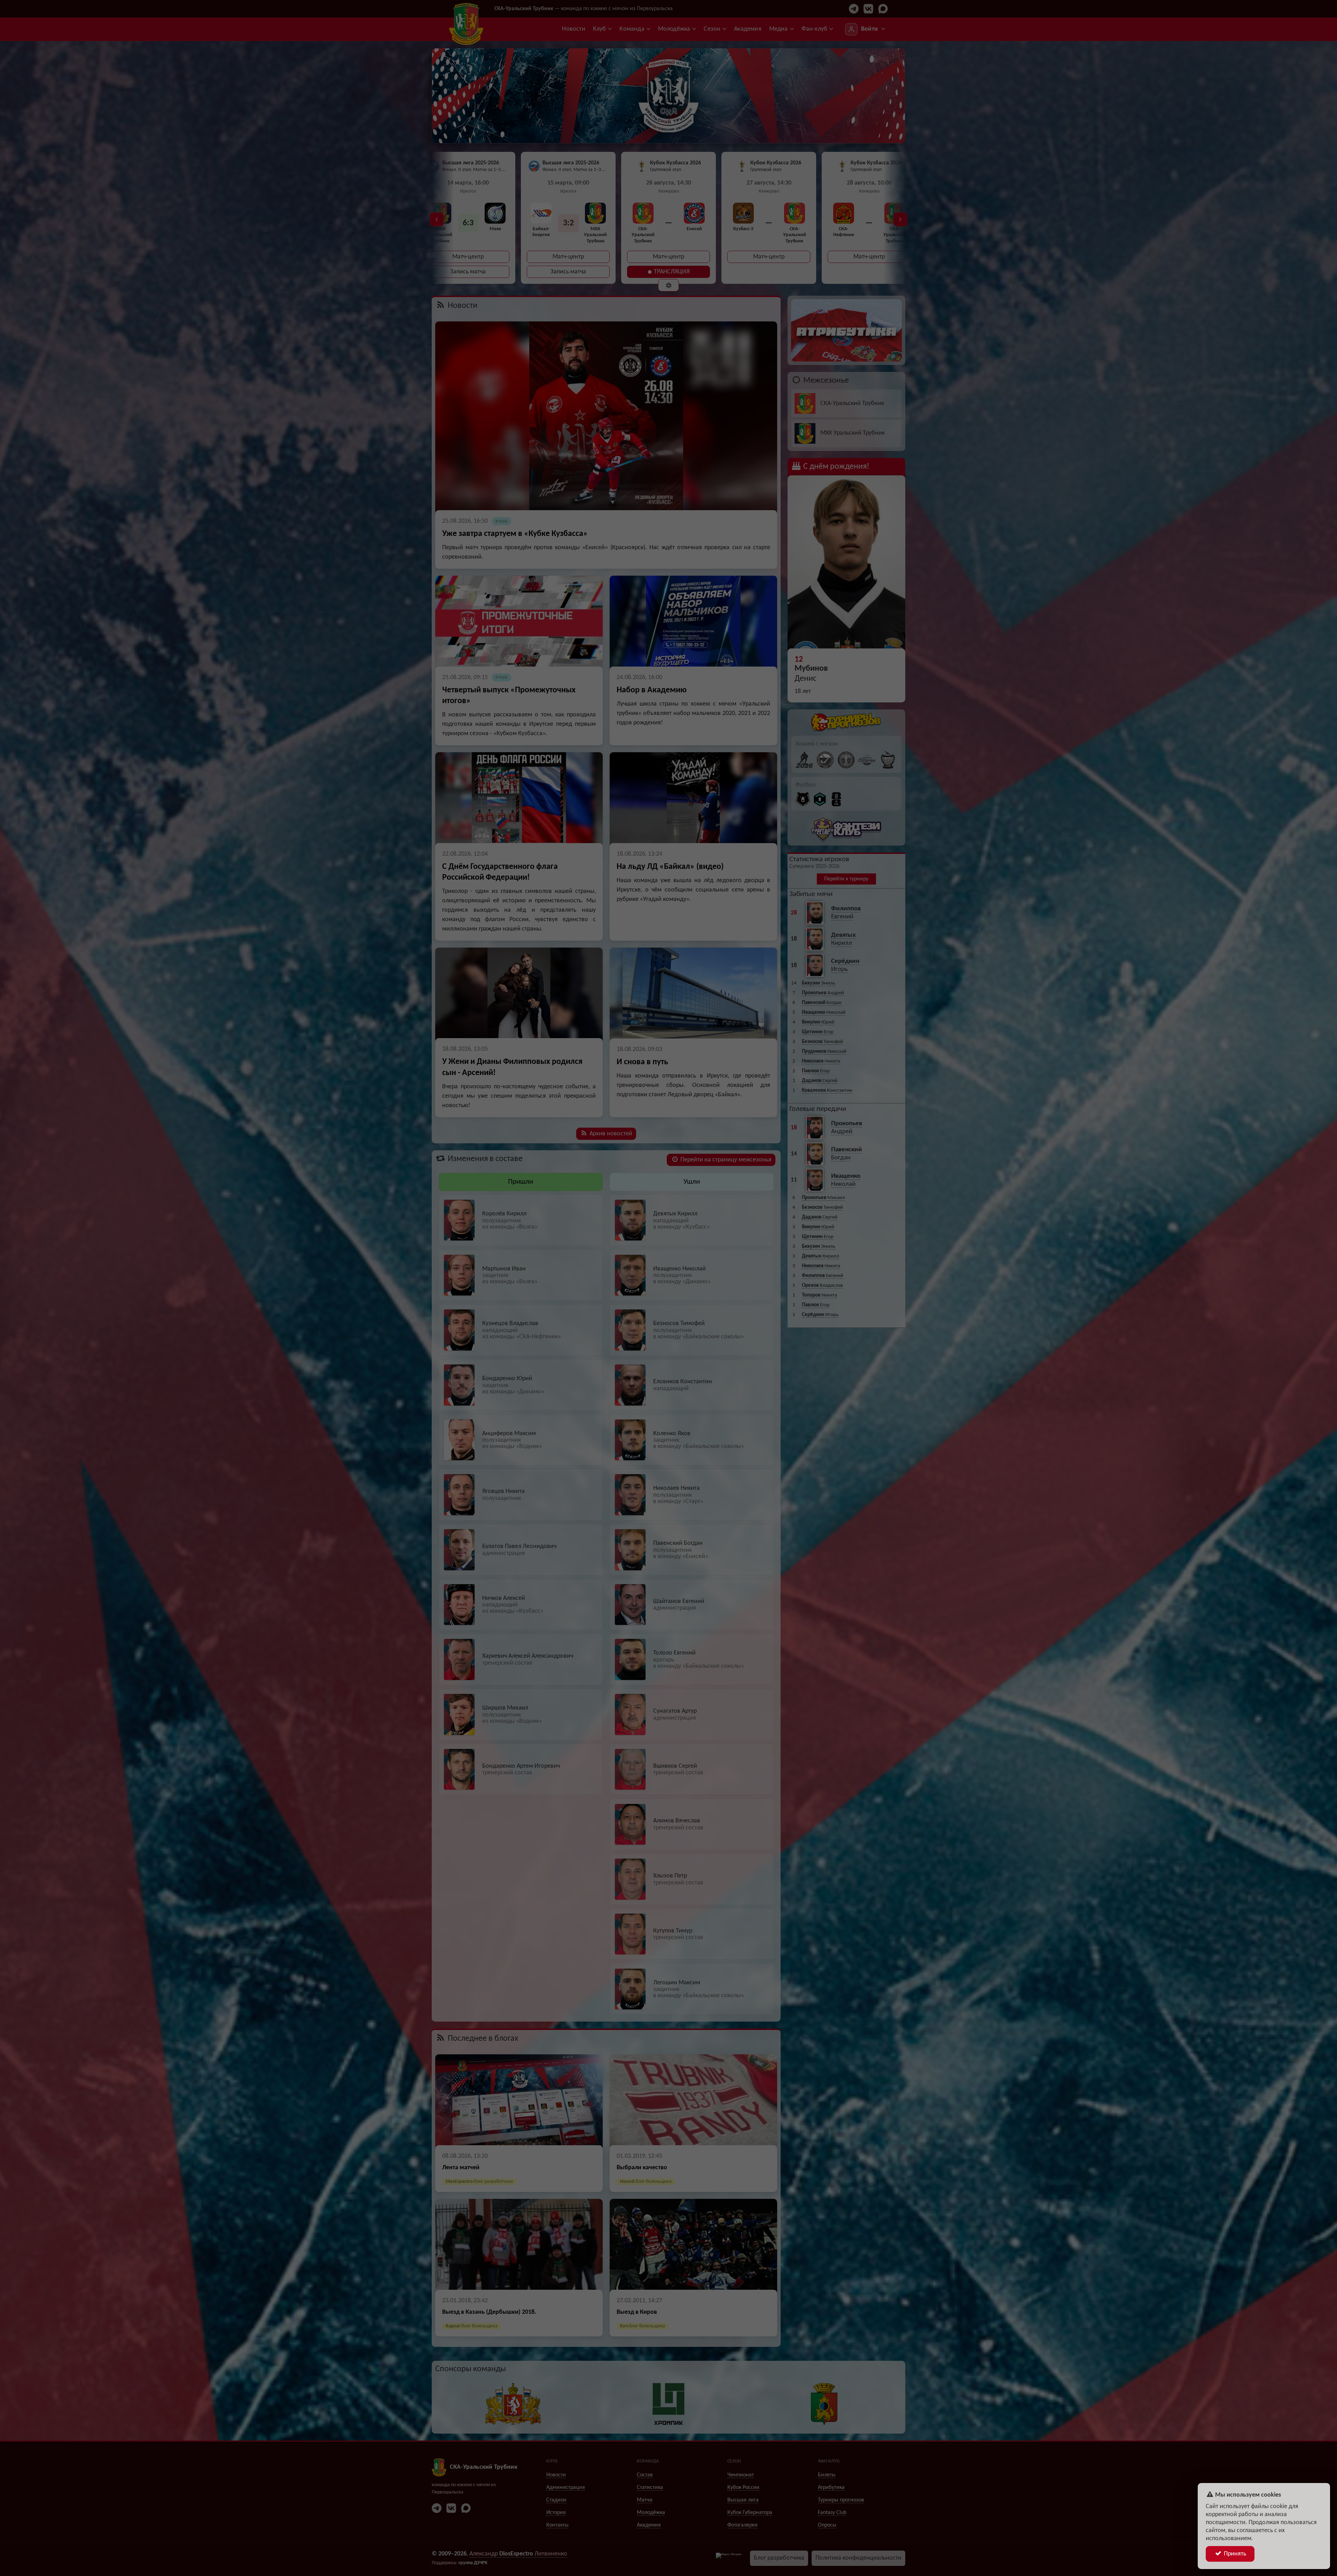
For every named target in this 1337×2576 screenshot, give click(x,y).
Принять (1234, 2554)
